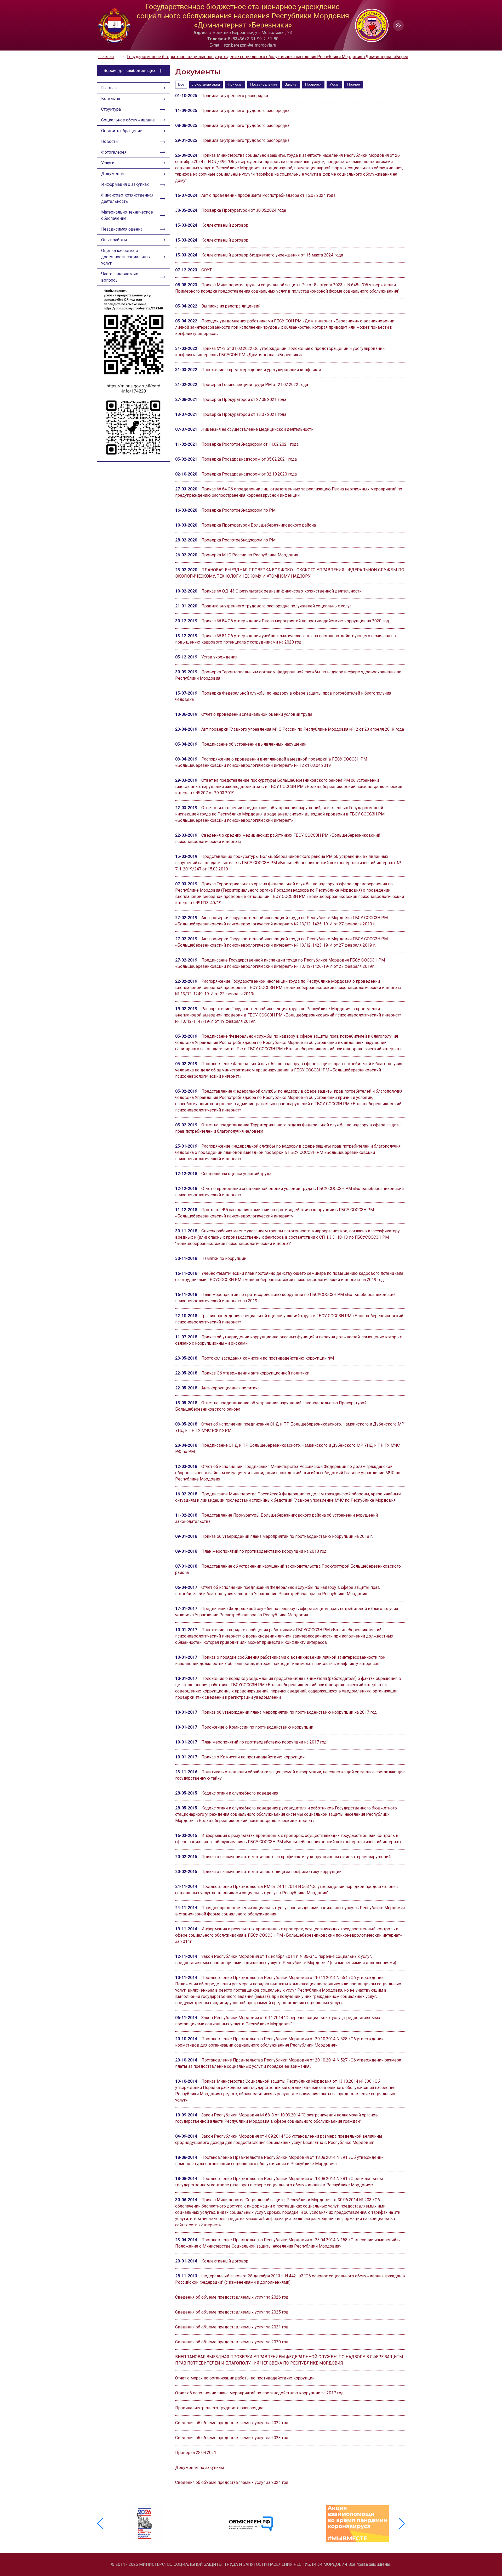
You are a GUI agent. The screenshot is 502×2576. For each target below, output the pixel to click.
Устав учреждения (219, 657)
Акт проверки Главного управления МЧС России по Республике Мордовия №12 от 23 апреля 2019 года (303, 729)
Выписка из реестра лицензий (231, 306)
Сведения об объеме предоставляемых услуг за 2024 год (232, 2482)
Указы (334, 84)
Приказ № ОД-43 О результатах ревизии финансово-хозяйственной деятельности (281, 591)
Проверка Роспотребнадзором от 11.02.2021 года (250, 444)
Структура (111, 109)
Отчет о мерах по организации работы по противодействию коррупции (245, 2378)
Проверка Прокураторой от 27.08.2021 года (244, 399)
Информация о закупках (125, 184)
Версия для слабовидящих (129, 71)
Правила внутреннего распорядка (235, 96)
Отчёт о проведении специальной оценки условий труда (257, 714)
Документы (113, 174)
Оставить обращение (122, 131)
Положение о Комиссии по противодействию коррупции (257, 1727)
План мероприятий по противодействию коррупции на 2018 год (264, 1551)
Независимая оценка (122, 229)
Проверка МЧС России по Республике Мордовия (250, 555)
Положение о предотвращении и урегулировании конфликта (261, 370)
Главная (109, 88)
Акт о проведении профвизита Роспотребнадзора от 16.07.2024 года (268, 195)
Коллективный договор (225, 225)
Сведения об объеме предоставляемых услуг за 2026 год (232, 2297)
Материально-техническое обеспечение (127, 215)
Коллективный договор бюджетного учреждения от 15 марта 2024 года (272, 255)
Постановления (264, 84)
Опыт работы (114, 240)
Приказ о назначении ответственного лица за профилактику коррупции (271, 1872)
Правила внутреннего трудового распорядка (245, 111)
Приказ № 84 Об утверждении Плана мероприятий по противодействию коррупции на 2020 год (295, 621)
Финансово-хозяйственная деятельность (127, 198)
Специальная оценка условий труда (236, 1174)
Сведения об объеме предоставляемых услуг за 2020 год (232, 2342)
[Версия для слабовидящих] (398, 25)
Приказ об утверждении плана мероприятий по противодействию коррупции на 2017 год (289, 1712)
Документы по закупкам (199, 2468)
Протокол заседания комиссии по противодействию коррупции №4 (268, 1358)
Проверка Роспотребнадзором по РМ (238, 510)
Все (181, 84)
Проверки (313, 84)
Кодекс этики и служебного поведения (240, 1793)
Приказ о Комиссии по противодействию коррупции (253, 1757)
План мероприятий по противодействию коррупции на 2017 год (264, 1742)
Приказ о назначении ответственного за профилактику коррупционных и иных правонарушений (296, 1857)
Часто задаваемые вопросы (120, 277)
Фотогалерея (114, 152)
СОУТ (207, 270)
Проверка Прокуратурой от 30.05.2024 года (244, 210)
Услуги (108, 163)
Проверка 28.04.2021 (196, 2453)
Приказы (235, 84)
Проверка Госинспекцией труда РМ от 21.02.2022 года (255, 385)
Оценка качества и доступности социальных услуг (126, 257)
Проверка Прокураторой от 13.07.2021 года (244, 414)
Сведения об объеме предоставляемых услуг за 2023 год (232, 2438)
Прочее (354, 84)
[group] (145, 2524)
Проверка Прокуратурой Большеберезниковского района (259, 525)
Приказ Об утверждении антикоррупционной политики (255, 1373)
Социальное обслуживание (128, 120)
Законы (291, 84)
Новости (109, 141)
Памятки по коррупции (224, 1258)
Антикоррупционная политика (230, 1388)
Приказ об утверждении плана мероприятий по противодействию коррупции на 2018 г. (287, 1536)
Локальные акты (206, 84)
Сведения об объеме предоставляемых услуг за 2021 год (232, 2327)
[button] (402, 2524)
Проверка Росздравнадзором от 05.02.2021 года (249, 459)
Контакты (111, 99)
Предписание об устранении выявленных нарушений (254, 744)
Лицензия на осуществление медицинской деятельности (257, 429)
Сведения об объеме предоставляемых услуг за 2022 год (232, 2423)
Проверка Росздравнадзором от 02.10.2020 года (249, 474)
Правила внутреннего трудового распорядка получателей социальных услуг (276, 606)
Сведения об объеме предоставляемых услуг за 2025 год (232, 2312)
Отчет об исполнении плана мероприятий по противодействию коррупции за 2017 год (259, 2393)
